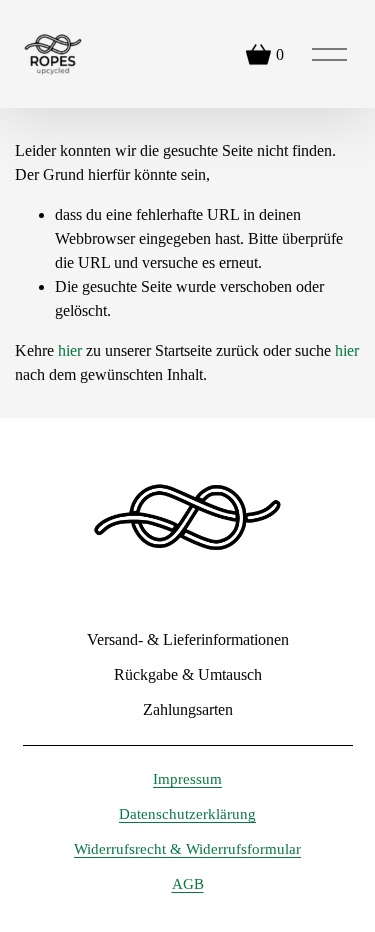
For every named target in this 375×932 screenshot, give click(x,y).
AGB (188, 884)
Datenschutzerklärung (187, 814)
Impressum (187, 779)
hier (70, 350)
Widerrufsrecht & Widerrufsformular (187, 849)
